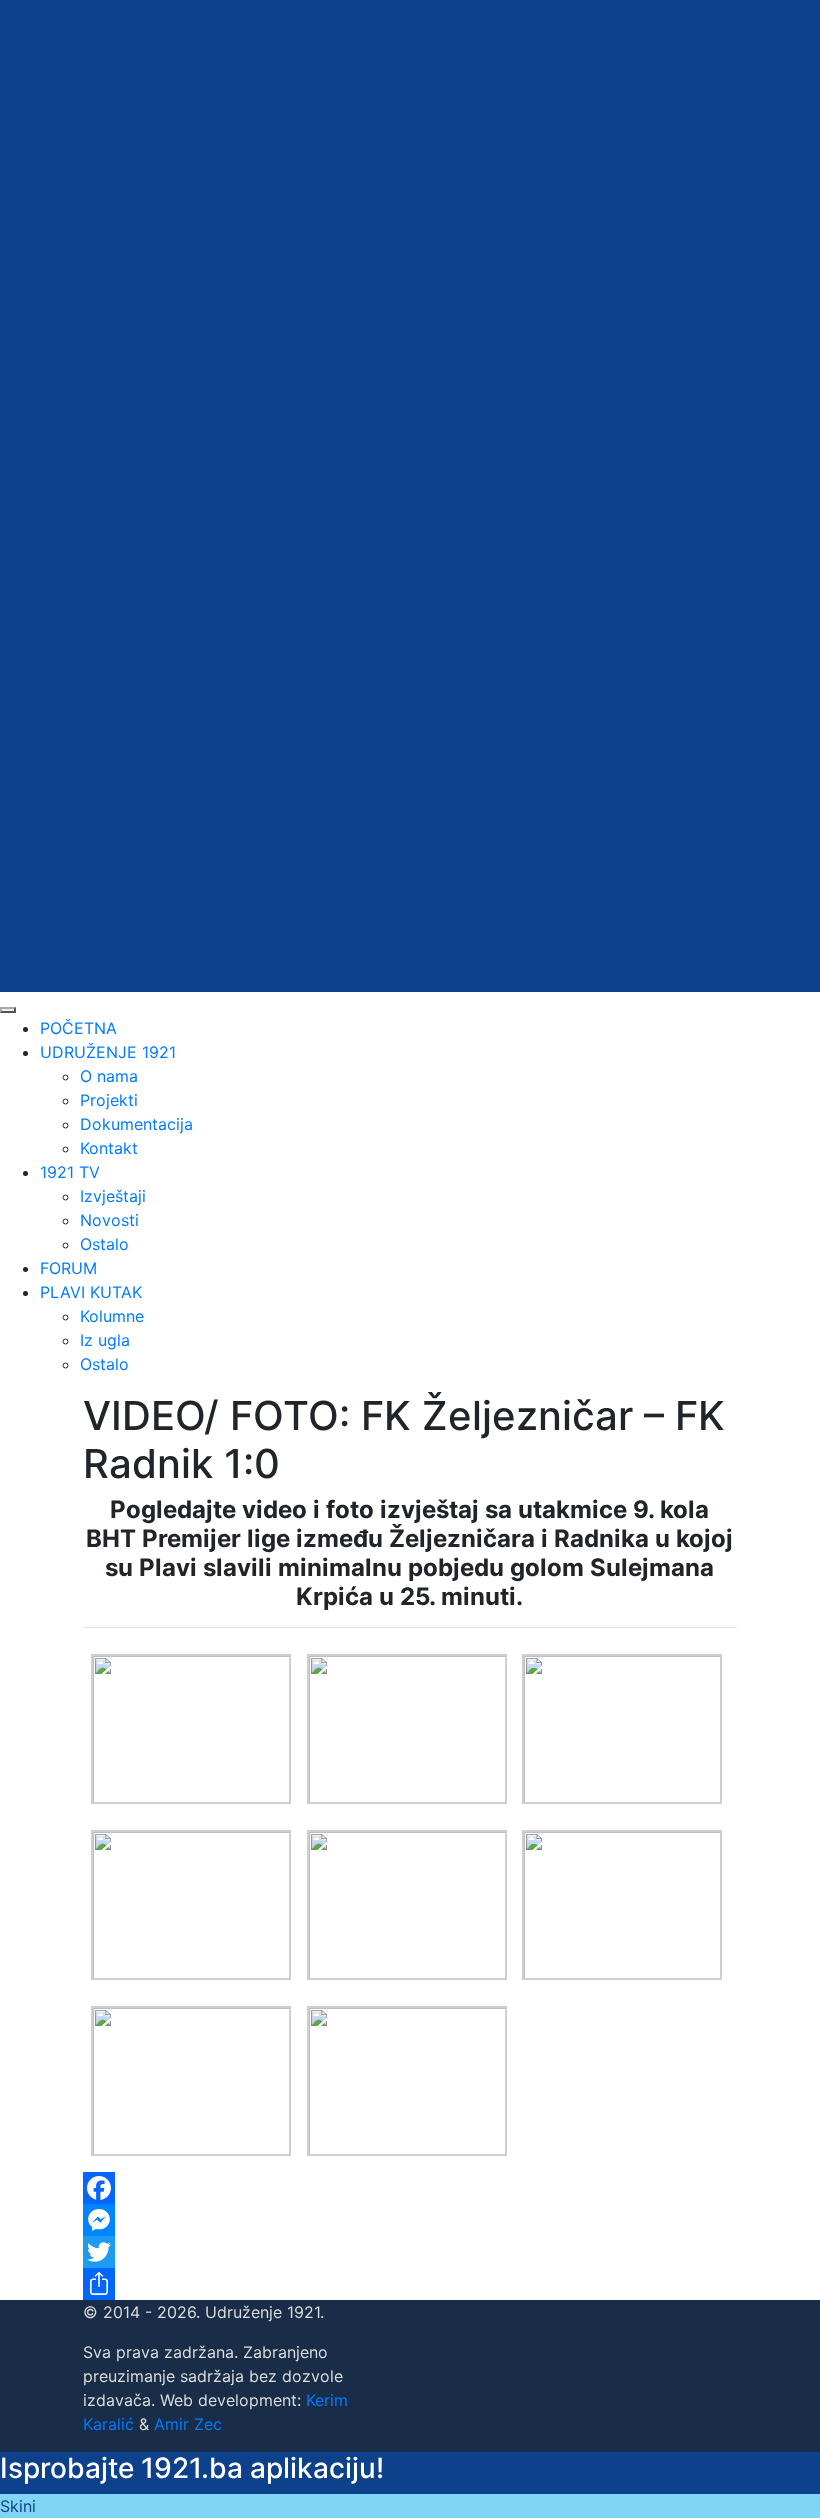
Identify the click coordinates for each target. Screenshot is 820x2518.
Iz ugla (105, 1340)
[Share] (409, 2284)
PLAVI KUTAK (91, 1292)
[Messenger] (409, 2220)
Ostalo (104, 1244)
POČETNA (78, 1028)
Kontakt (109, 1148)
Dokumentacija (136, 1124)
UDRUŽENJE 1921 (108, 1052)
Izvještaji (113, 1196)
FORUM (68, 1268)
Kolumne (112, 1316)
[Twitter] (409, 2252)
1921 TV (70, 1172)
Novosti (109, 1220)
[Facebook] (409, 2188)
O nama (109, 1076)
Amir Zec (188, 2424)
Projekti (109, 1100)
